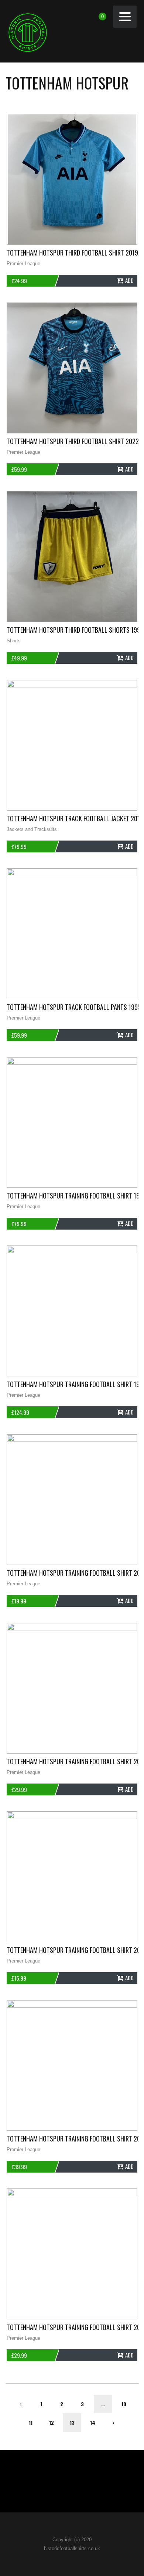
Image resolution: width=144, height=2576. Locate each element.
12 (52, 2422)
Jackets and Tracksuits (32, 829)
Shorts (14, 641)
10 (124, 2404)
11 (31, 2422)
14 (93, 2422)
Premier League (23, 263)
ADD (129, 280)
